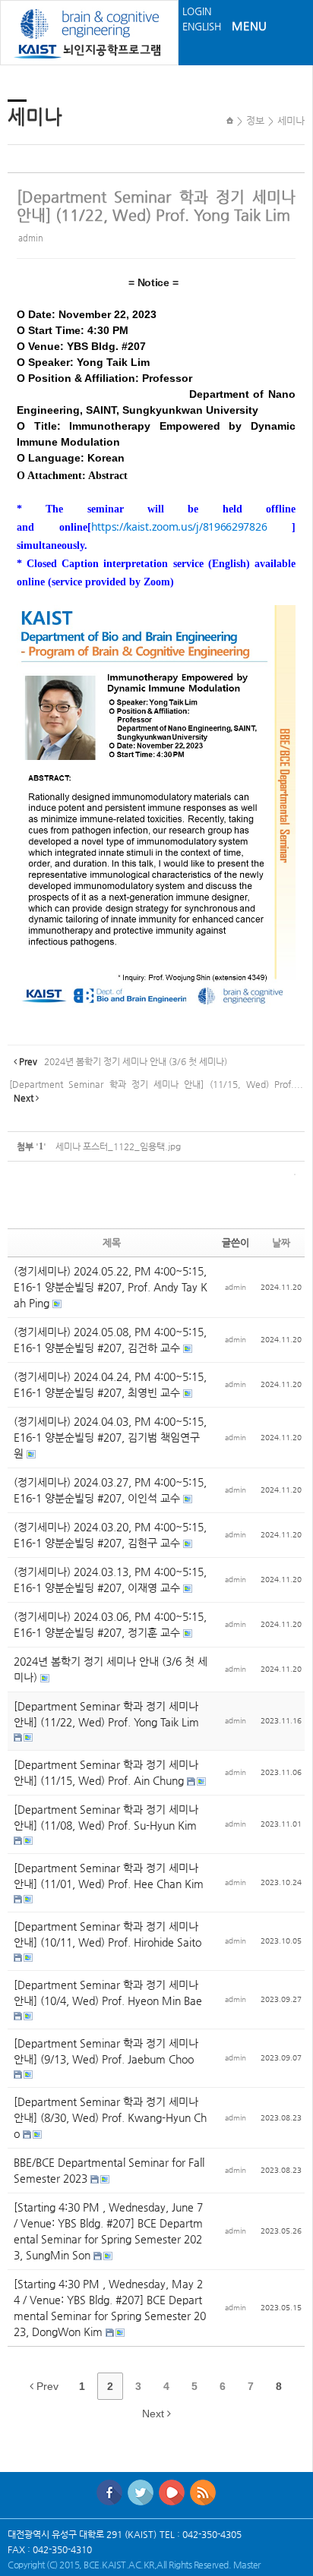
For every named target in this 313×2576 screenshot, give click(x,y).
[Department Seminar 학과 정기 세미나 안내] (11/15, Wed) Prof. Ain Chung (106, 1772)
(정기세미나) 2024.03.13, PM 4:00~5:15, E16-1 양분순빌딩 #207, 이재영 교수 (110, 1580)
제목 (112, 1242)
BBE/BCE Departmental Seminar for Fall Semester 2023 (109, 2170)
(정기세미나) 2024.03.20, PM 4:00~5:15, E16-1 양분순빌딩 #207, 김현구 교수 (110, 1535)
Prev (46, 2386)
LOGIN (197, 11)
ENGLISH (202, 26)
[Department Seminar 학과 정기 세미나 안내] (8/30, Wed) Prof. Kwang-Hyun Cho (110, 2117)
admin (31, 238)
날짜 (281, 1242)
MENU (249, 25)
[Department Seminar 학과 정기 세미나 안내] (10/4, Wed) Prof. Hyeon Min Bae (108, 1993)
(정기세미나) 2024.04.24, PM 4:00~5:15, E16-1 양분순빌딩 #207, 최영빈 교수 (110, 1384)
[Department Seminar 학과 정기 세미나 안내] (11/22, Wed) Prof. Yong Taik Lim (156, 206)
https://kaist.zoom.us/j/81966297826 (179, 527)
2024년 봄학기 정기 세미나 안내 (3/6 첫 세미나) (111, 1669)
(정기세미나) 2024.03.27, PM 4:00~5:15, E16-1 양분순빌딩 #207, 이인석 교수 (110, 1490)
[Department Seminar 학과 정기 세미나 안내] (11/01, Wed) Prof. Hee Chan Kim (109, 1876)
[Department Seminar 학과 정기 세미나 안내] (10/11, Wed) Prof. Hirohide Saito (107, 1934)
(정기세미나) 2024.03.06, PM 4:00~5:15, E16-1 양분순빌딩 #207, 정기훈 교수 (110, 1624)
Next (155, 2414)
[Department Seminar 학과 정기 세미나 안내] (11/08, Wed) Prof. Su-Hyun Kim (106, 1817)
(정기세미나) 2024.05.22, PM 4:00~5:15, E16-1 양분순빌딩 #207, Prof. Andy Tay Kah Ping (111, 1287)
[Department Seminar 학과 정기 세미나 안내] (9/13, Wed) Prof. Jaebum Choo (106, 2051)
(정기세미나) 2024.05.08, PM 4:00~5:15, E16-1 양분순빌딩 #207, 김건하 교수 (110, 1340)
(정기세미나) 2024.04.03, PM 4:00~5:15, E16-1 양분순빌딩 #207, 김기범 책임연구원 (110, 1437)
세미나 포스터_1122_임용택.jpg (118, 1146)
